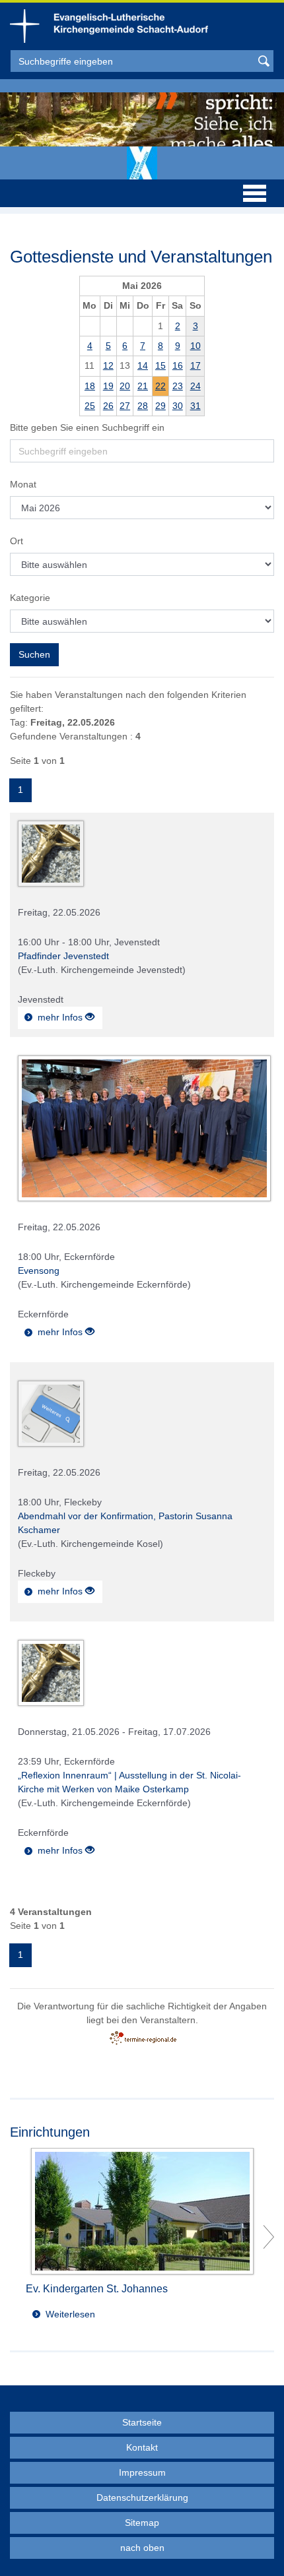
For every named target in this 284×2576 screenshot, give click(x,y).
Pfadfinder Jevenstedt (63, 956)
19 (108, 386)
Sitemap (142, 2523)
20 (125, 386)
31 (195, 406)
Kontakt (142, 2447)
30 (178, 406)
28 (143, 406)
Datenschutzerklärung (142, 2497)
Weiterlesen (70, 2314)
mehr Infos (61, 1017)
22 (160, 386)
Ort (17, 541)
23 (178, 386)
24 (195, 386)
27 (125, 406)
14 (143, 365)
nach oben (142, 2548)
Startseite (142, 2422)
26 (108, 406)
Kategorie (30, 598)
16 (178, 365)
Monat (23, 484)
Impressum (142, 2472)
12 (108, 365)
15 (160, 365)
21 (143, 386)
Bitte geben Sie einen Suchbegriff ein (87, 427)
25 (90, 406)
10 (195, 346)
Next (269, 2237)
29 (160, 406)
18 (90, 386)
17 (195, 365)
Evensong (39, 1271)
